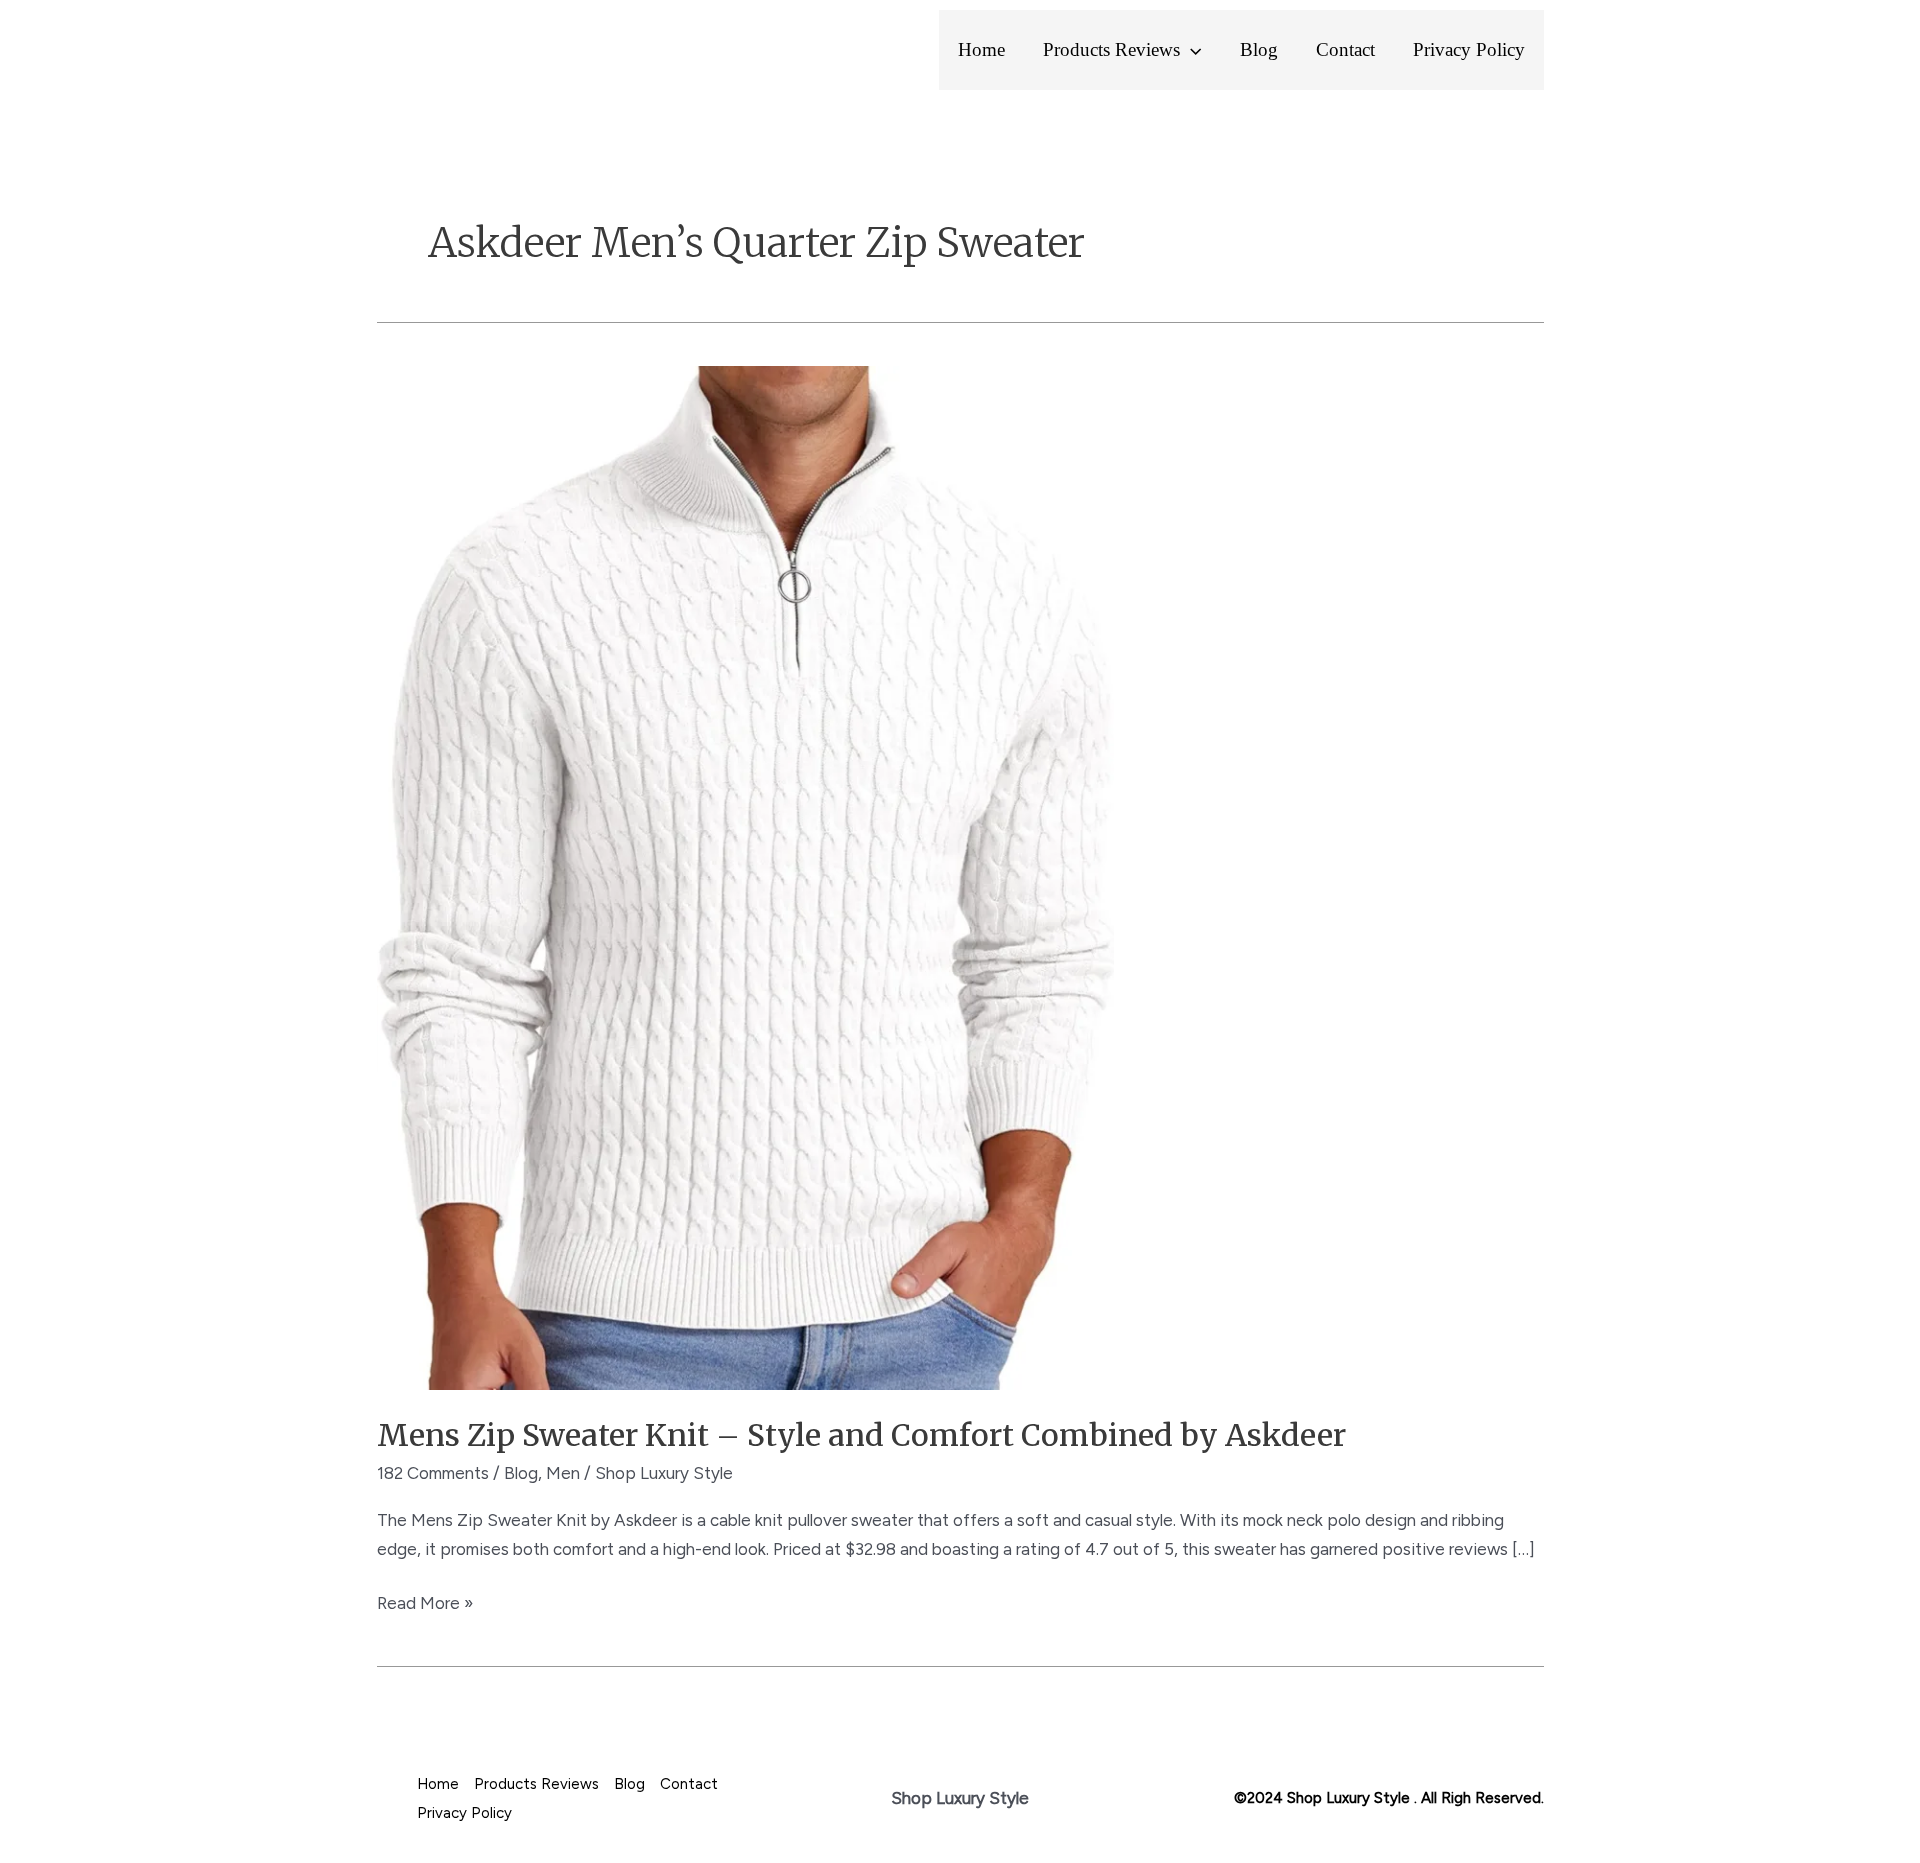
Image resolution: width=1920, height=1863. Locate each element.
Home (981, 49)
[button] (1190, 50)
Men (563, 1473)
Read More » (425, 1601)
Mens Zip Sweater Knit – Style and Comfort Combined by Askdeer (861, 1435)
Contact (1345, 49)
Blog (1259, 49)
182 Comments (433, 1473)
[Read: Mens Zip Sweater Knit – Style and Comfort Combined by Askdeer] (745, 876)
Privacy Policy (1469, 49)
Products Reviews (1111, 49)
